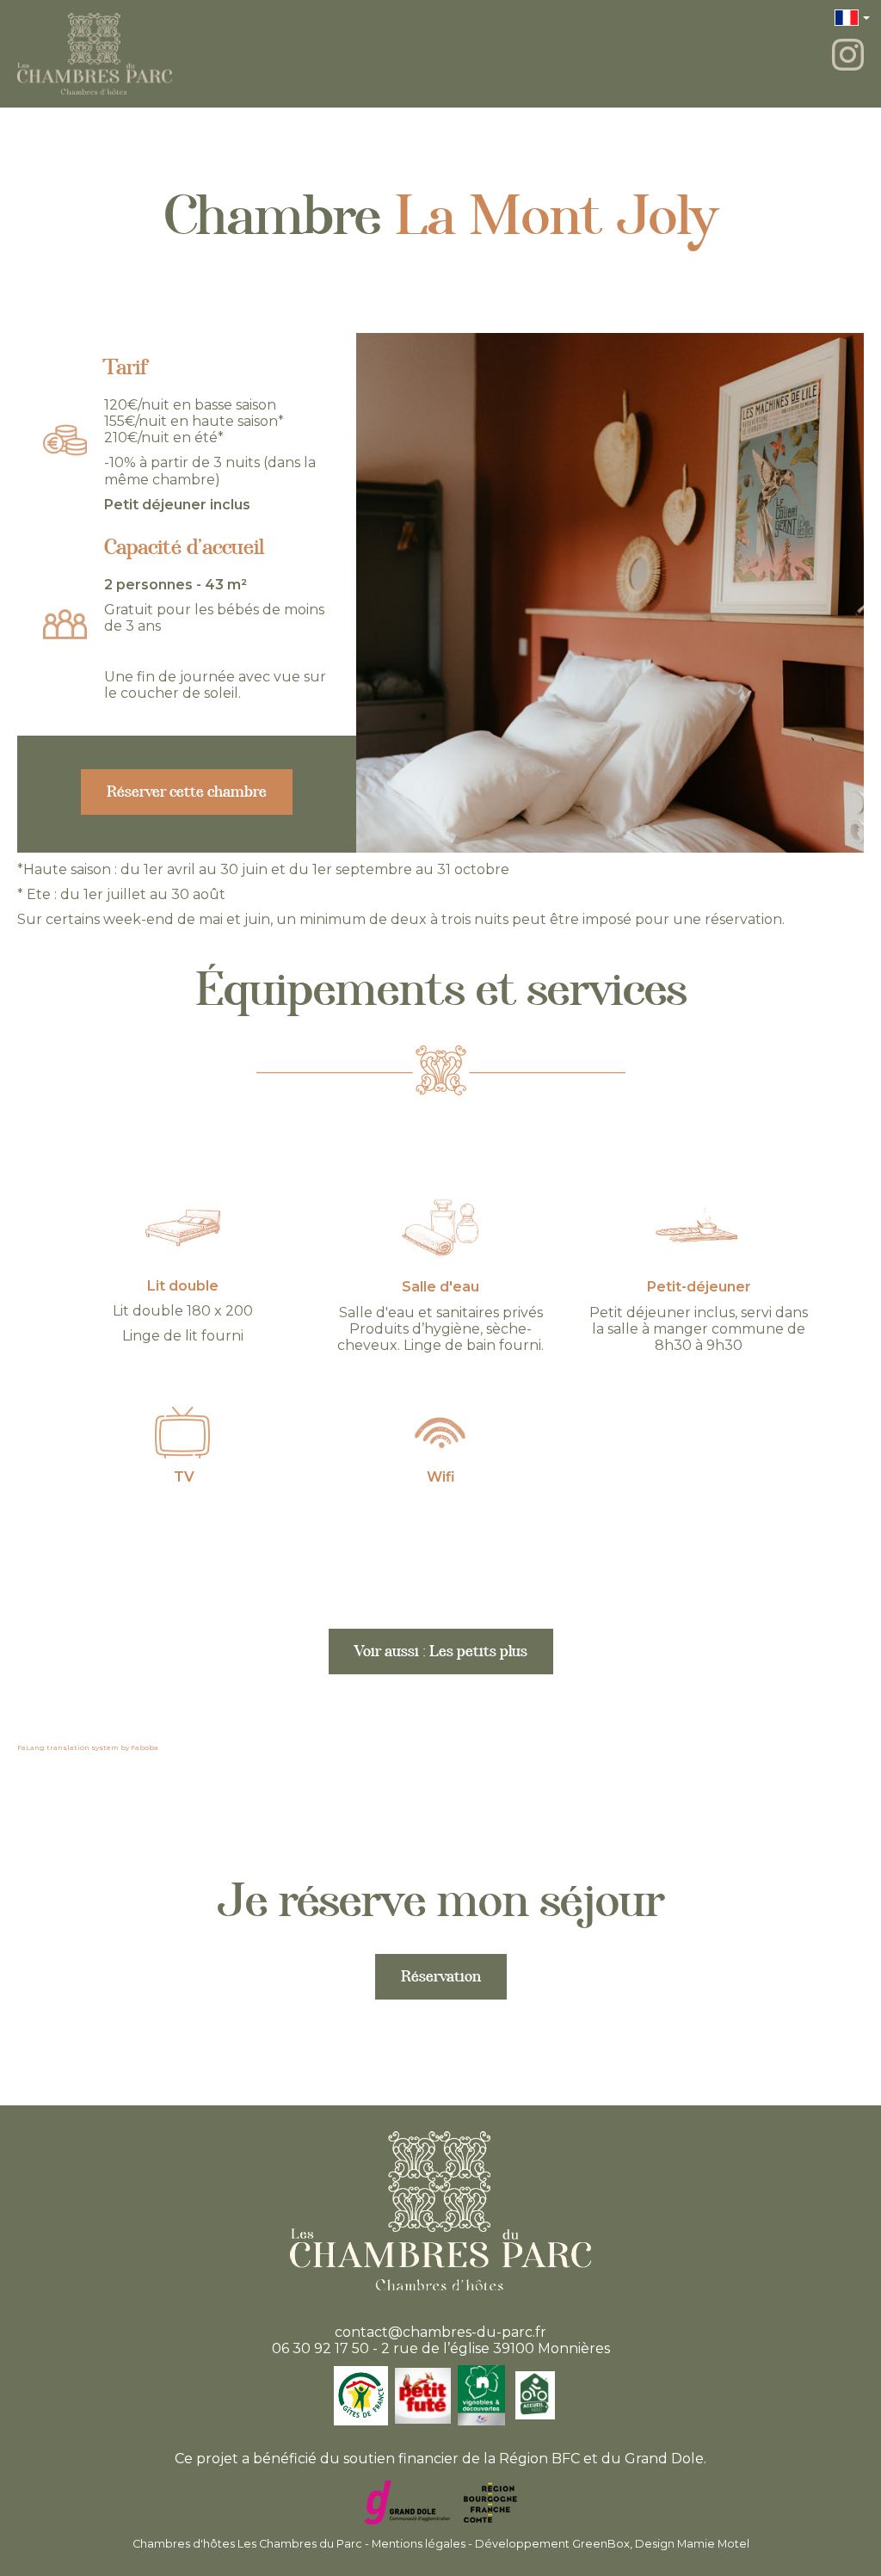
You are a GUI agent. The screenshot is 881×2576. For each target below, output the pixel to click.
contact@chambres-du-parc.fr (440, 2332)
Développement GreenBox (552, 2544)
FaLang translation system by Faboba (88, 1747)
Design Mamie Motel (692, 2544)
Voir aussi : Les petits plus (441, 1655)
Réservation (441, 1980)
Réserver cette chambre (187, 795)
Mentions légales (419, 2544)
